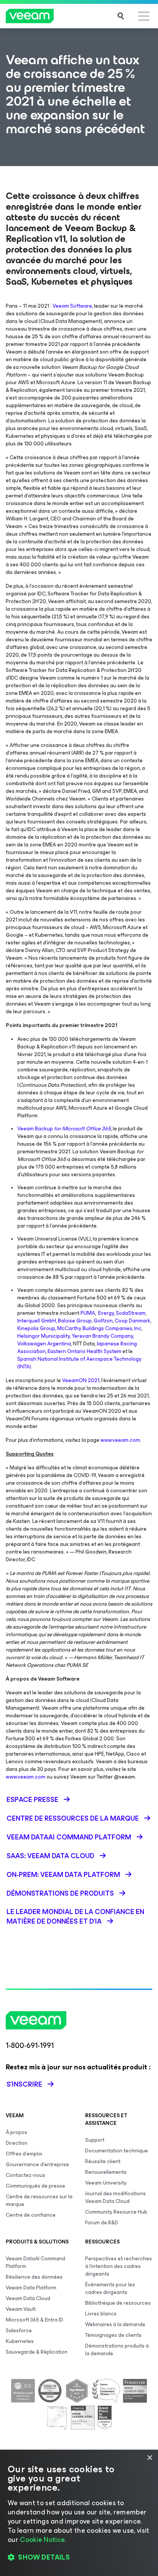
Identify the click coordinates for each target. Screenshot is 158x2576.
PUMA (88, 1313)
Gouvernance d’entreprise (37, 2164)
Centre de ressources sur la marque (39, 2200)
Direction (17, 2143)
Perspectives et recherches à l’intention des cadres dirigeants (118, 2266)
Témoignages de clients (113, 2335)
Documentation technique (117, 2151)
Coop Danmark (132, 1321)
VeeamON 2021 (81, 1380)
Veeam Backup (64, 1129)
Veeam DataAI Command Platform (35, 2262)
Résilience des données (34, 2277)
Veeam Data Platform (31, 2288)
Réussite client (103, 2161)
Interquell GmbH (37, 1321)
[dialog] (79, 2513)
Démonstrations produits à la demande (117, 2350)
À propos (16, 2132)
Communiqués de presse (35, 2186)
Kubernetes (20, 2341)
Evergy (106, 1313)
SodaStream (131, 1313)
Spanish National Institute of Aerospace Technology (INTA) (79, 1363)
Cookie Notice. (43, 2540)
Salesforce (19, 2331)
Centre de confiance (31, 2215)
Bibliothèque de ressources (118, 2303)
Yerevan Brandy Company (102, 1336)
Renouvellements (106, 2172)
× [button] (149, 2458)
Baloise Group (75, 1321)
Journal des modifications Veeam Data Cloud (115, 2197)
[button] (79, 2557)
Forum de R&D (102, 2223)
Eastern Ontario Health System (84, 1351)
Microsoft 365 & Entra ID (35, 2320)
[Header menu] (144, 16)
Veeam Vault (21, 2309)
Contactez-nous (26, 2175)
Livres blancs (101, 2314)
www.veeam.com (120, 1440)
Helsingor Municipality (44, 1336)
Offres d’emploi (24, 2154)
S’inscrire (24, 2084)
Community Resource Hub (116, 2212)
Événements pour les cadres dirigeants (110, 2288)
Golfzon (103, 1321)
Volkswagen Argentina (44, 1344)
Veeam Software (72, 306)
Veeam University (106, 2183)
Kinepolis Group (36, 1328)
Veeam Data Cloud (28, 2298)
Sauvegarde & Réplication (37, 2352)
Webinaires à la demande (115, 2324)
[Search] (121, 16)
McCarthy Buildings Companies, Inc (99, 1328)
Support (95, 2140)
